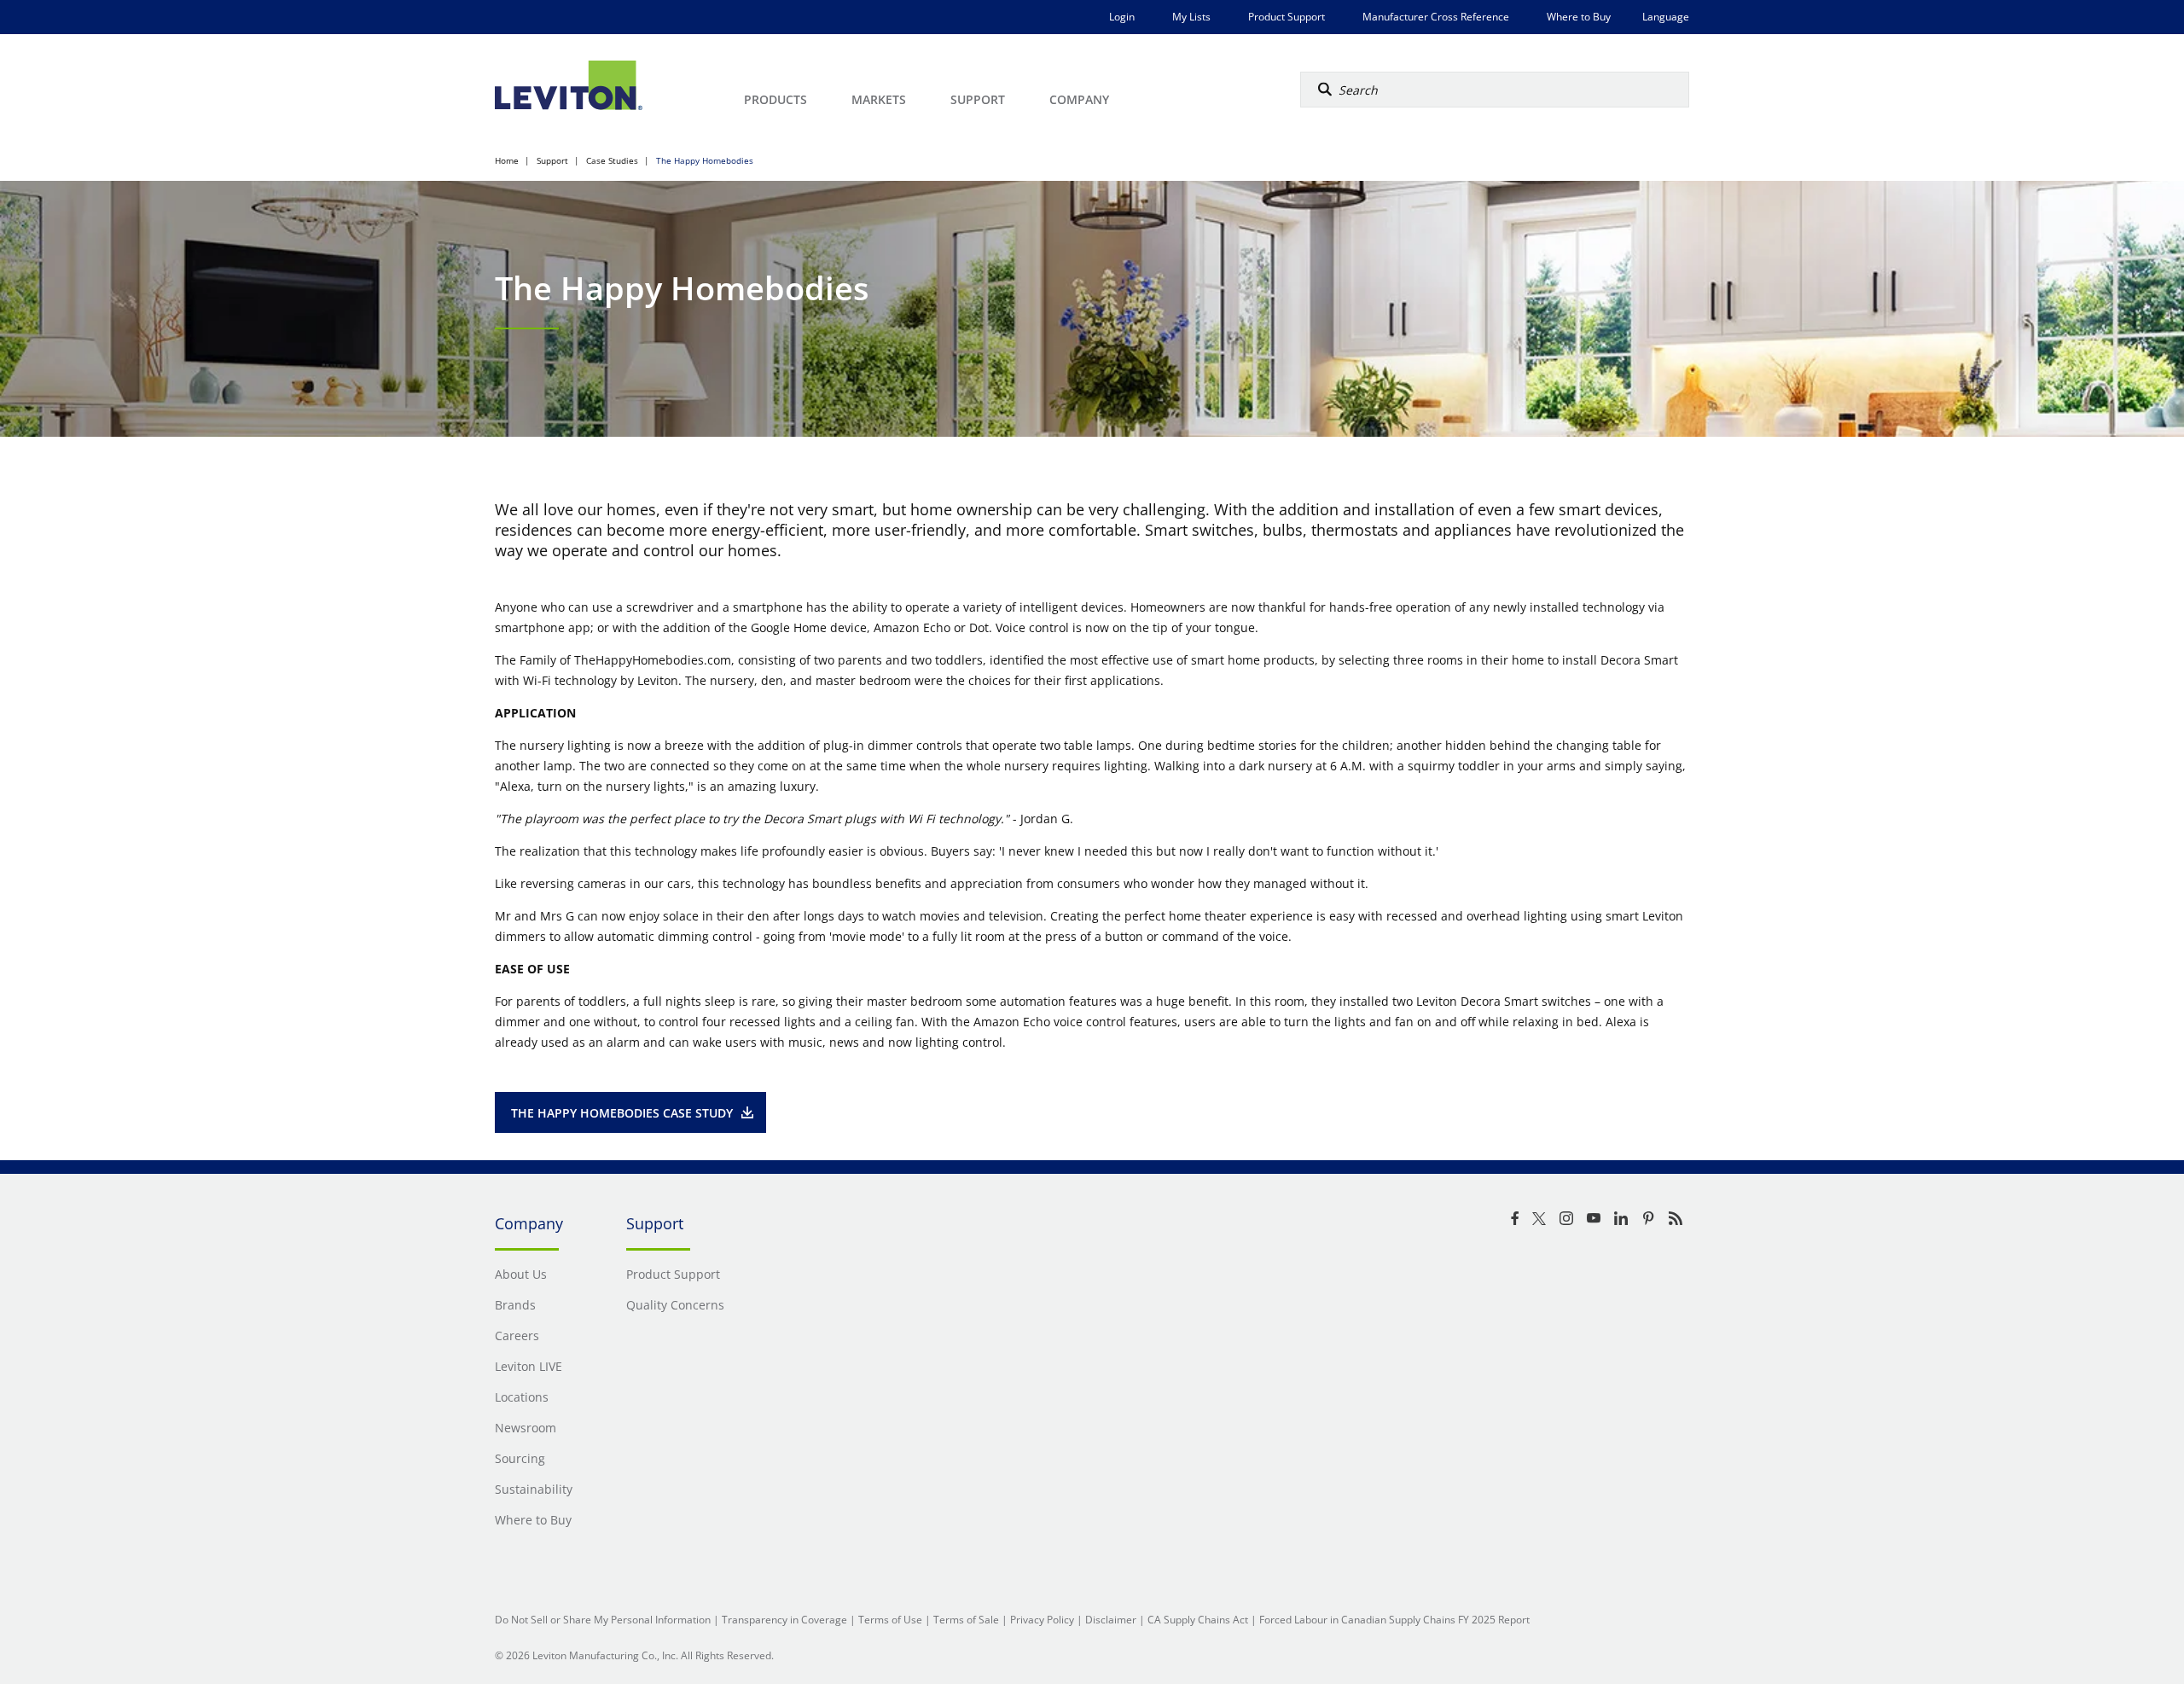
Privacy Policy (1042, 1620)
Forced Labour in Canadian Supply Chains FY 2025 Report (1394, 1620)
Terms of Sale (966, 1620)
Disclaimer (1111, 1620)
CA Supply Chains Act (1198, 1620)
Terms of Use (890, 1620)
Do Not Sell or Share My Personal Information (603, 1620)
